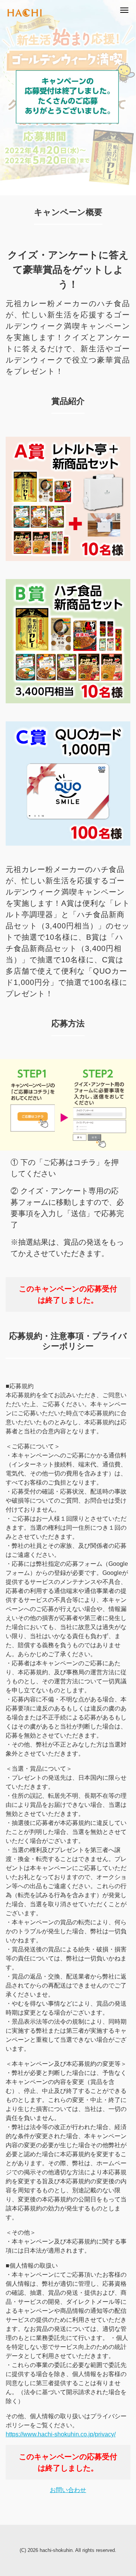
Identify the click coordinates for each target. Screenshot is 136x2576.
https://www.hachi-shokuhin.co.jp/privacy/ (61, 2434)
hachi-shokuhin (56, 2550)
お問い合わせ (68, 2490)
